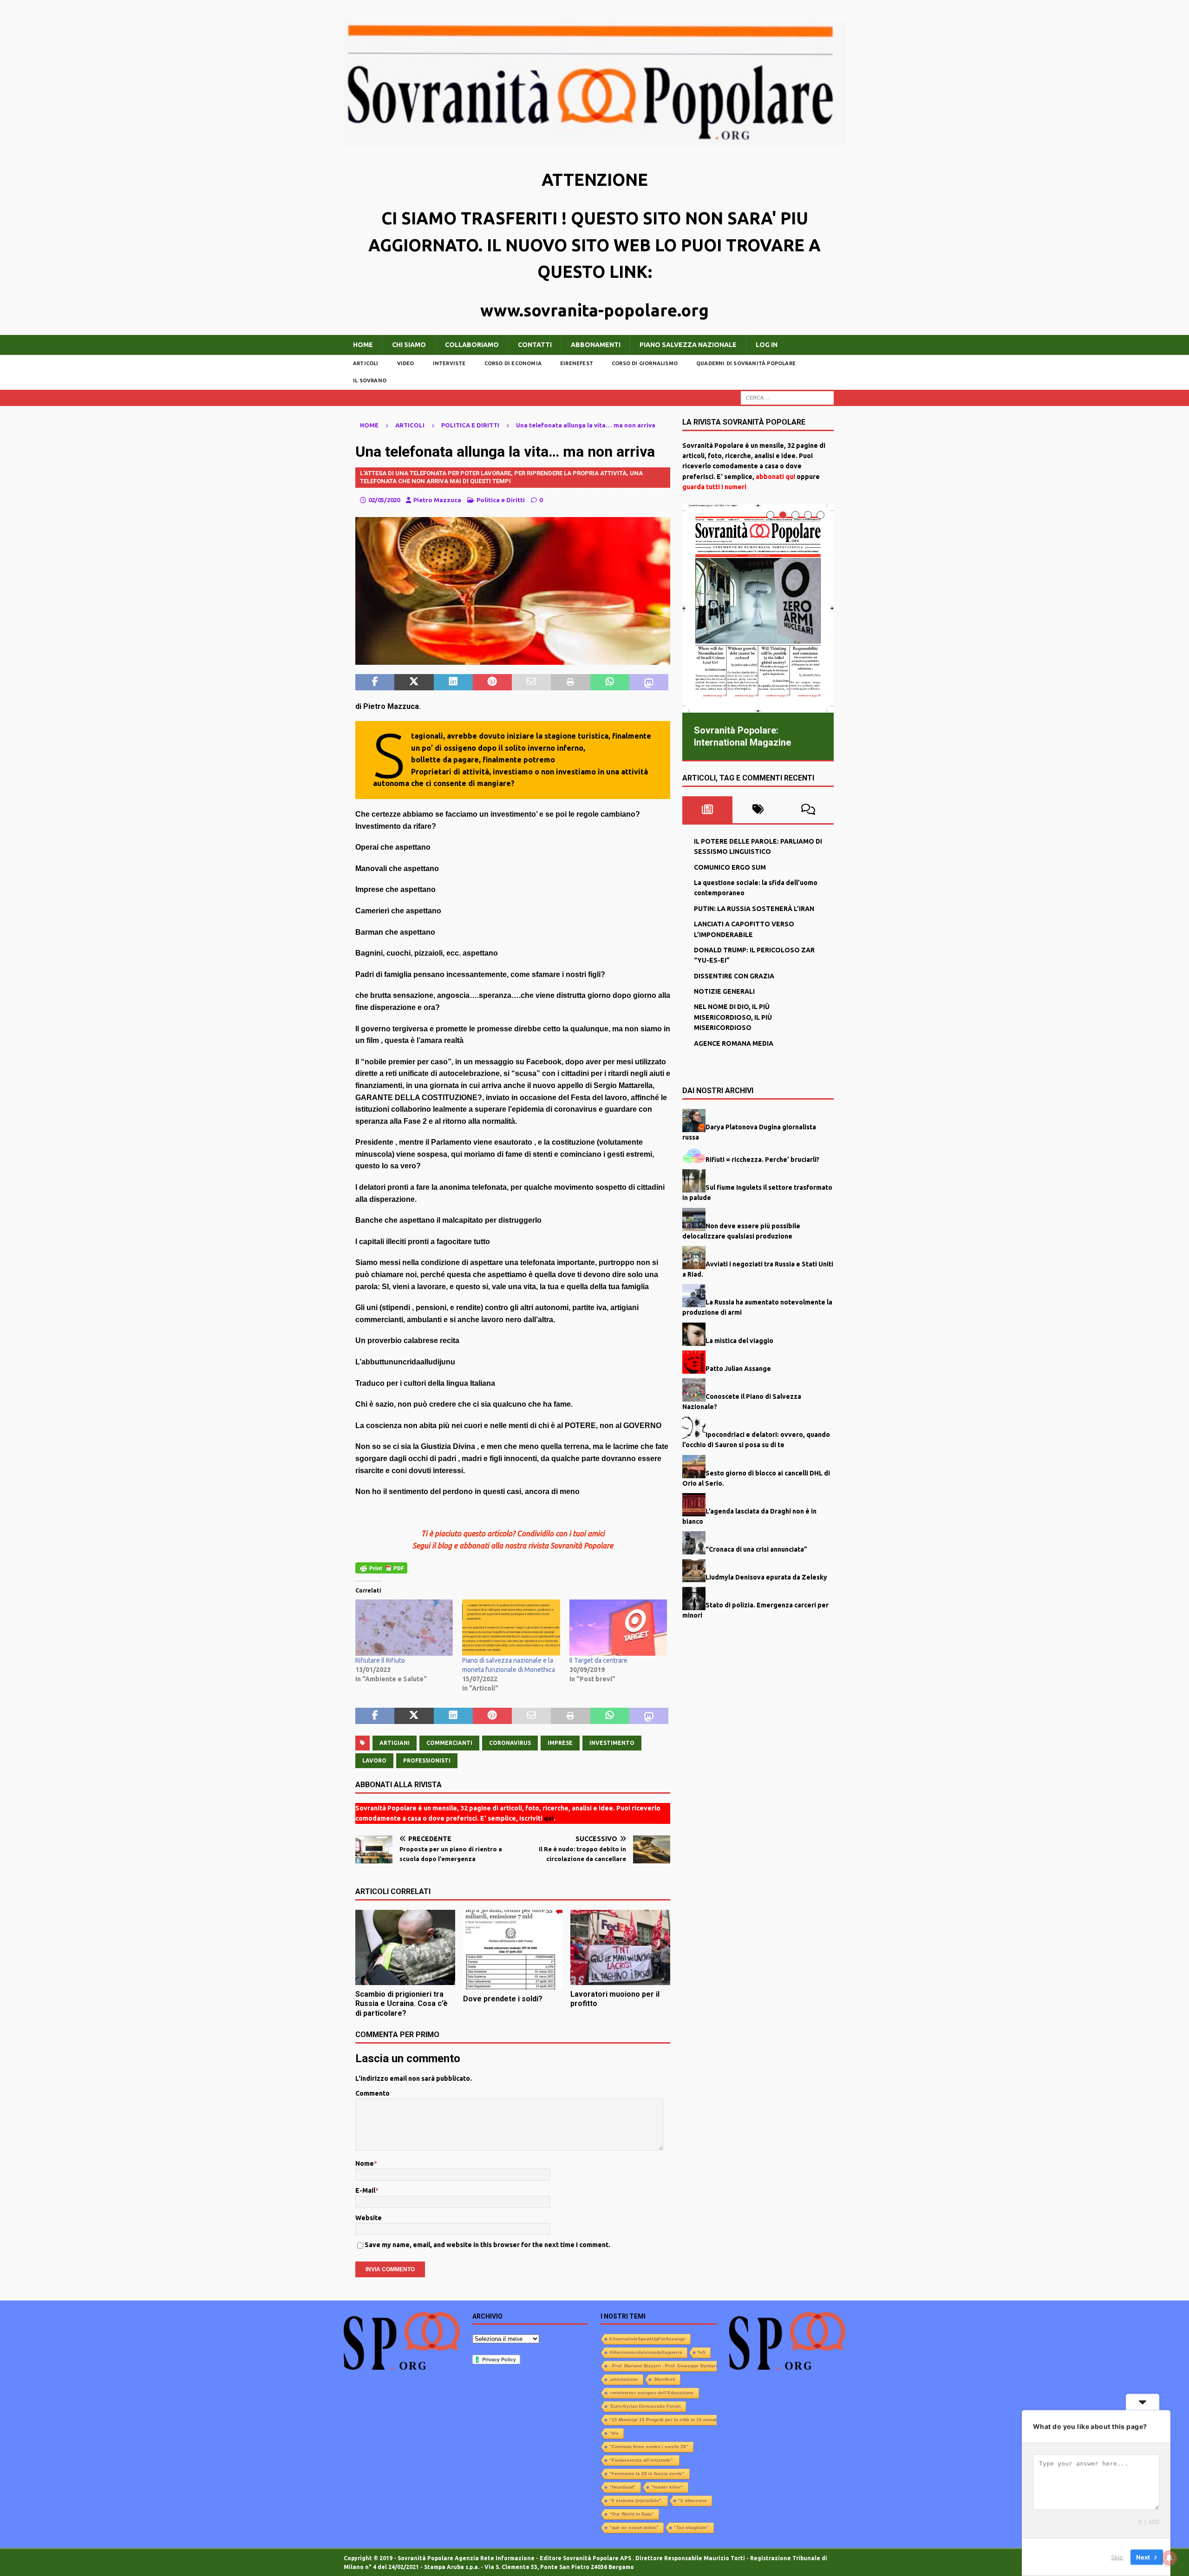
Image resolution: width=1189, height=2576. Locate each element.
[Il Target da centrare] (618, 1627)
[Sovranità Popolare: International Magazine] (758, 608)
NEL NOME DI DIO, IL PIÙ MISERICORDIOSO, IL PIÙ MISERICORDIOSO (733, 1017)
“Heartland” (623, 2487)
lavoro (374, 1760)
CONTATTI (535, 345)
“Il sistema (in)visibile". (636, 2501)
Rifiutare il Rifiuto (380, 1660)
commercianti (449, 1743)
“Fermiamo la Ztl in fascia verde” (647, 2474)
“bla (614, 2433)
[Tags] (758, 809)
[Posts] (708, 809)
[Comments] (808, 809)
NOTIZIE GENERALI (724, 991)
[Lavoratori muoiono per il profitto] (620, 1947)
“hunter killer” (667, 2487)
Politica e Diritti (501, 500)
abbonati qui (775, 477)
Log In (767, 345)
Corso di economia (513, 363)
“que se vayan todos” (634, 2527)
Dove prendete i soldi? (503, 1999)
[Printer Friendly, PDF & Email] (381, 1567)
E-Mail (365, 2190)
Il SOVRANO (370, 380)
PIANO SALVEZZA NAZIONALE (688, 345)
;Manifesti (664, 2379)
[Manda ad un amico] (531, 682)
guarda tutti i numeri (714, 487)
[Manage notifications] (1169, 2558)
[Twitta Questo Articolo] (414, 682)
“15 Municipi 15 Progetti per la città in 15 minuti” (664, 2420)
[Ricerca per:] (787, 397)
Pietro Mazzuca (437, 500)
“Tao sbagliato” (691, 2527)
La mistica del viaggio (739, 1340)
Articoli (366, 363)
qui (549, 1818)
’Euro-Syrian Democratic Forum (645, 2406)
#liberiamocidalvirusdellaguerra (646, 2352)
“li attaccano (692, 2501)
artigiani (395, 1743)
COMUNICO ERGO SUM (730, 867)
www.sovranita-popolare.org (594, 310)
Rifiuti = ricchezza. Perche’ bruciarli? (762, 1159)
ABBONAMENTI (596, 345)
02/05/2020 (384, 500)
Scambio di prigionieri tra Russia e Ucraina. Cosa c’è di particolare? (402, 2004)
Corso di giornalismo (645, 363)
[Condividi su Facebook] (375, 682)
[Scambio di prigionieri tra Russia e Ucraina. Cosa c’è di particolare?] (405, 1947)
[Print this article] (570, 682)
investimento (612, 1743)
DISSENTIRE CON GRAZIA (734, 976)
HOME (363, 345)
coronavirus (510, 1743)
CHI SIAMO (409, 345)
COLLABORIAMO (472, 345)
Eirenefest (577, 363)
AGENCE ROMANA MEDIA (734, 1043)
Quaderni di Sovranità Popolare (746, 363)
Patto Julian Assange (738, 1368)
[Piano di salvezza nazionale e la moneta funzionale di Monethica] (511, 1627)
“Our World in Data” (632, 2514)
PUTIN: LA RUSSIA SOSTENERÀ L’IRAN (754, 908)
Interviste (449, 363)
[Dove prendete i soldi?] (513, 1950)
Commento (372, 2093)
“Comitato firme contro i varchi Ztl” (649, 2447)
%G (702, 2352)
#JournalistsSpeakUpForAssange (647, 2339)
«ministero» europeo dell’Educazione (652, 2393)
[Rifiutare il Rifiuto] (404, 1627)
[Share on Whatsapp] (610, 682)
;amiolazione (624, 2379)
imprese (560, 1743)
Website (369, 2218)
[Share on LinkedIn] (453, 682)
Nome (365, 2163)
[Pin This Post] (492, 682)
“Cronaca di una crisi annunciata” (756, 1549)
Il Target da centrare (598, 1660)
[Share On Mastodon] (649, 682)
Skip (1117, 2557)
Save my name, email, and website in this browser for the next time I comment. (487, 2245)
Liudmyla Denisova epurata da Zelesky (766, 1577)
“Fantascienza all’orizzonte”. (642, 2460)
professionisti (427, 1760)
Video (406, 363)
